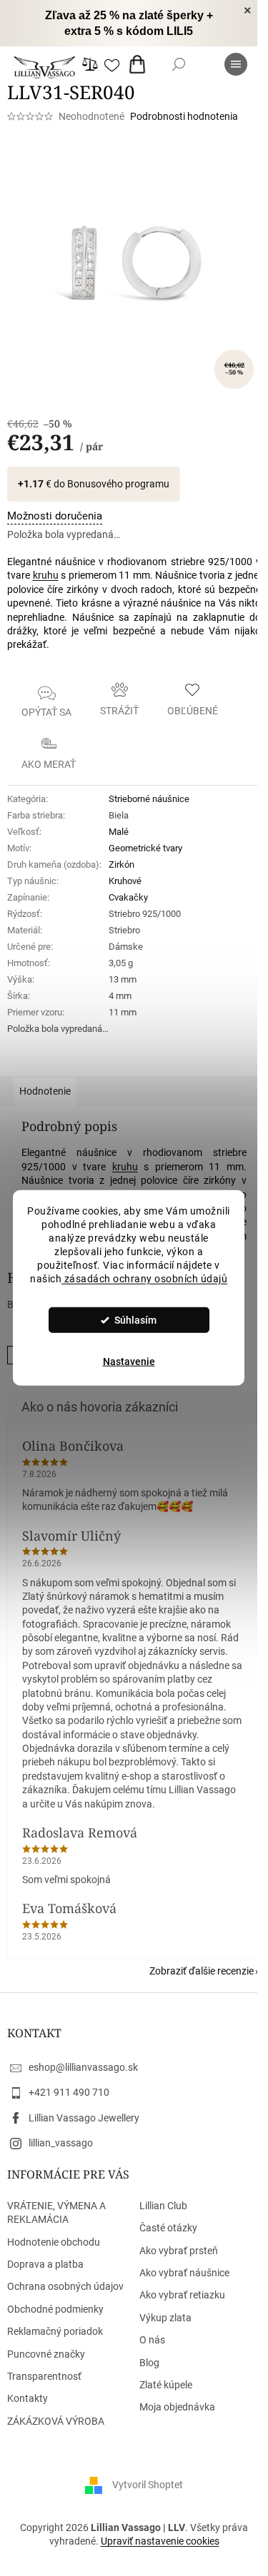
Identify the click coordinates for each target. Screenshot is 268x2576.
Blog (149, 2363)
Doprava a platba (45, 2264)
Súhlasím (135, 1320)
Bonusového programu (118, 484)
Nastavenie (129, 1361)
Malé (119, 832)
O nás (152, 2340)
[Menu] (236, 64)
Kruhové (125, 881)
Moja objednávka (177, 2407)
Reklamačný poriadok (55, 2331)
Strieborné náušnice (149, 799)
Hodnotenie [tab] (45, 1091)
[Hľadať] (179, 64)
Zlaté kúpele (166, 2385)
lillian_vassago (61, 2143)
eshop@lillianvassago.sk (83, 2067)
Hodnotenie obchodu (54, 2242)
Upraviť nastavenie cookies (160, 2541)
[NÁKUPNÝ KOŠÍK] (140, 64)
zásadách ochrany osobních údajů (144, 1278)
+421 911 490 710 (69, 2092)
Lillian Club (163, 2206)
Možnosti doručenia (55, 516)
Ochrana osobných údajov (65, 2286)
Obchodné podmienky (55, 2309)
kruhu (46, 575)
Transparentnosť (44, 2376)
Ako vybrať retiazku (182, 2295)
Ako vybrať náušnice (184, 2273)
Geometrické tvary (145, 848)
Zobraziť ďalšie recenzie (202, 1971)
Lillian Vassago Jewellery (84, 2118)
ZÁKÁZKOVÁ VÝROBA (56, 2421)
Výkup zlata (165, 2318)
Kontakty (28, 2398)
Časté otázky (168, 2228)
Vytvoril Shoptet (148, 2485)
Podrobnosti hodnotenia (184, 116)
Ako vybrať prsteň (179, 2251)
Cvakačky (128, 897)
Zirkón (121, 864)
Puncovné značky (46, 2354)
